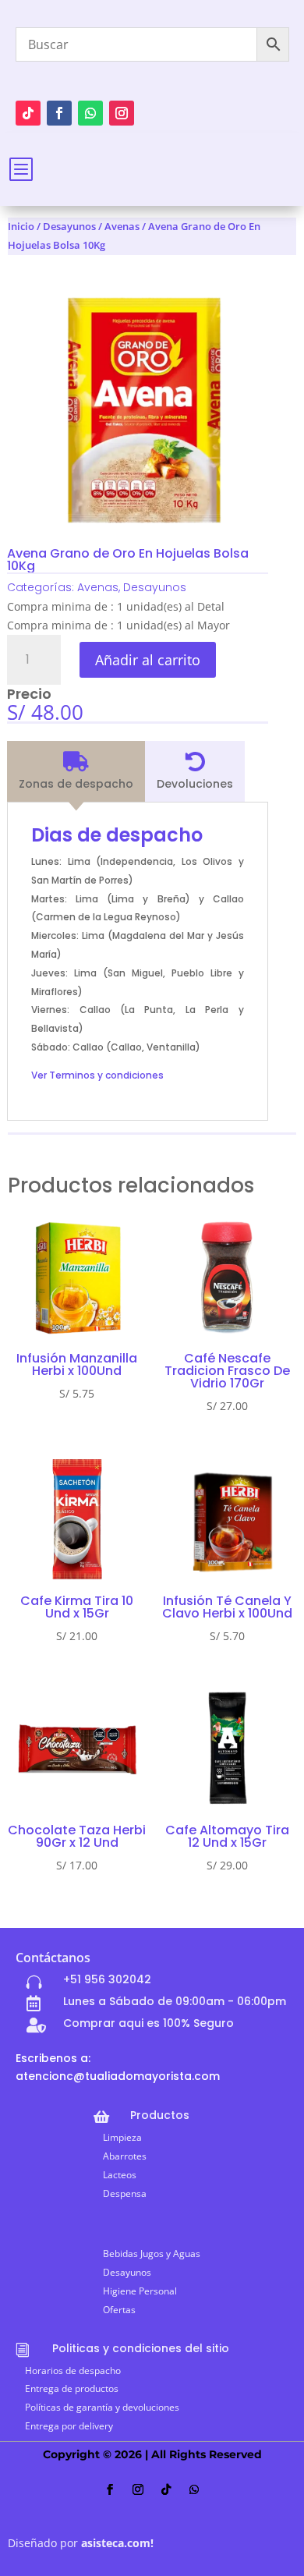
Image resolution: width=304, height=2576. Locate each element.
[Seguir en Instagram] (122, 113)
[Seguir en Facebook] (59, 113)
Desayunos (69, 226)
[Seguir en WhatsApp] (90, 113)
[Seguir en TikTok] (28, 113)
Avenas (122, 226)
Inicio (21, 226)
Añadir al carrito (148, 660)
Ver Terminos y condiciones (97, 1075)
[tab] (76, 771)
